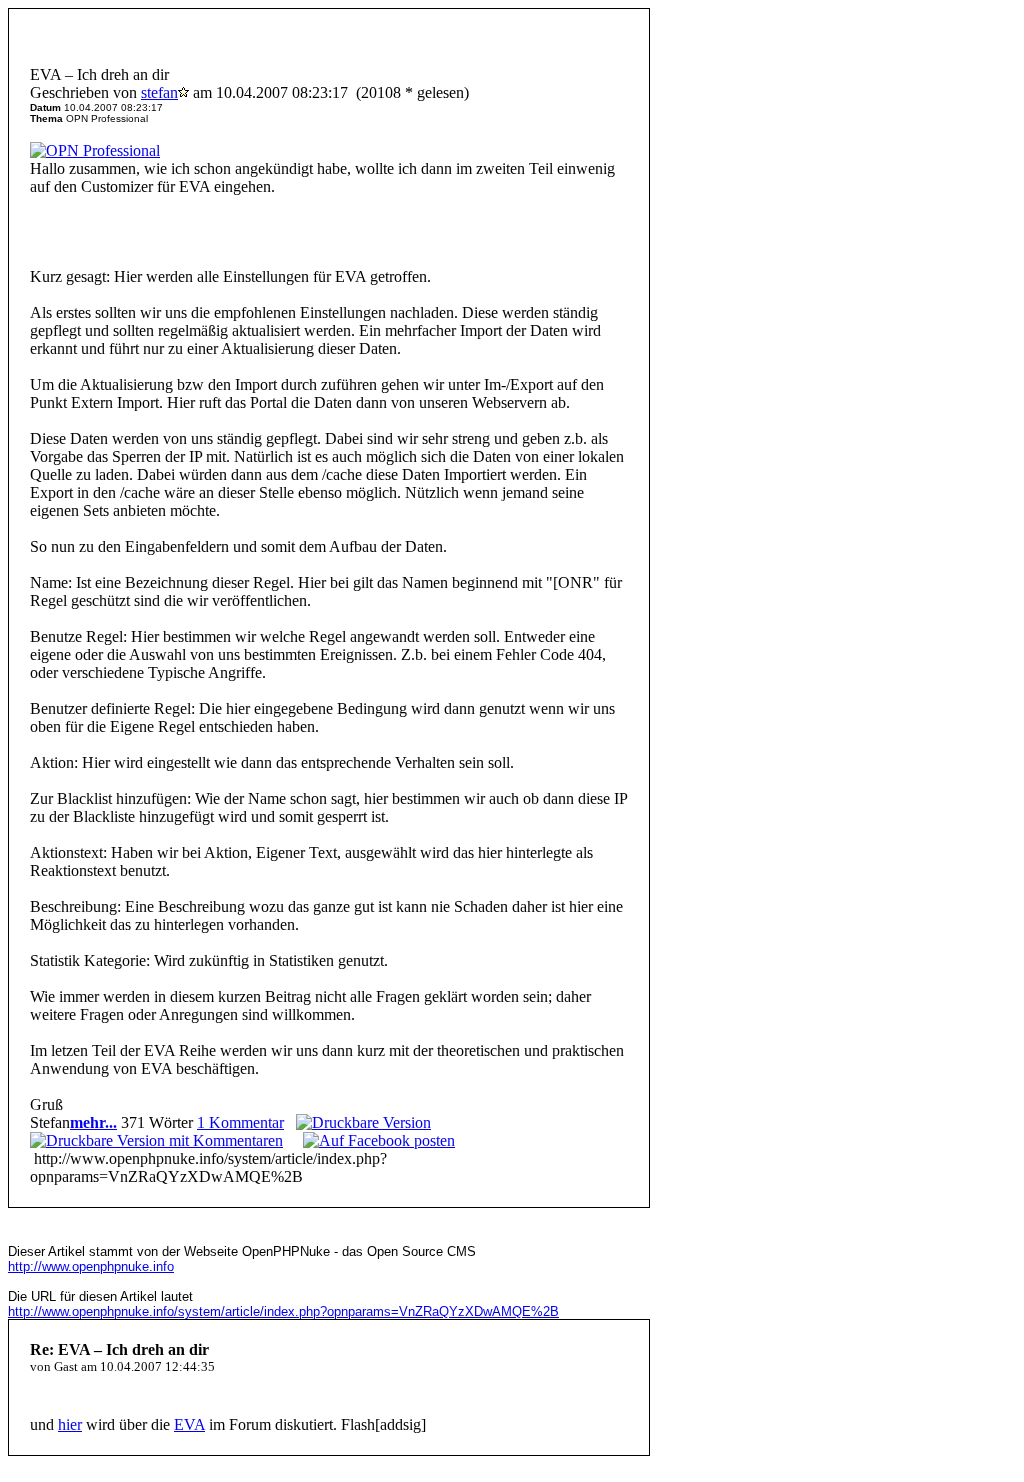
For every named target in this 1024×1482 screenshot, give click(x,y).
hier (70, 1424)
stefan (159, 92)
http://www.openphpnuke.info (91, 1266)
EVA (189, 1424)
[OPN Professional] (95, 150)
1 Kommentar (240, 1122)
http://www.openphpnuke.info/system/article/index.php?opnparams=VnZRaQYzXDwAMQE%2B (283, 1311)
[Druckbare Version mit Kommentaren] (156, 1140)
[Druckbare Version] (363, 1122)
